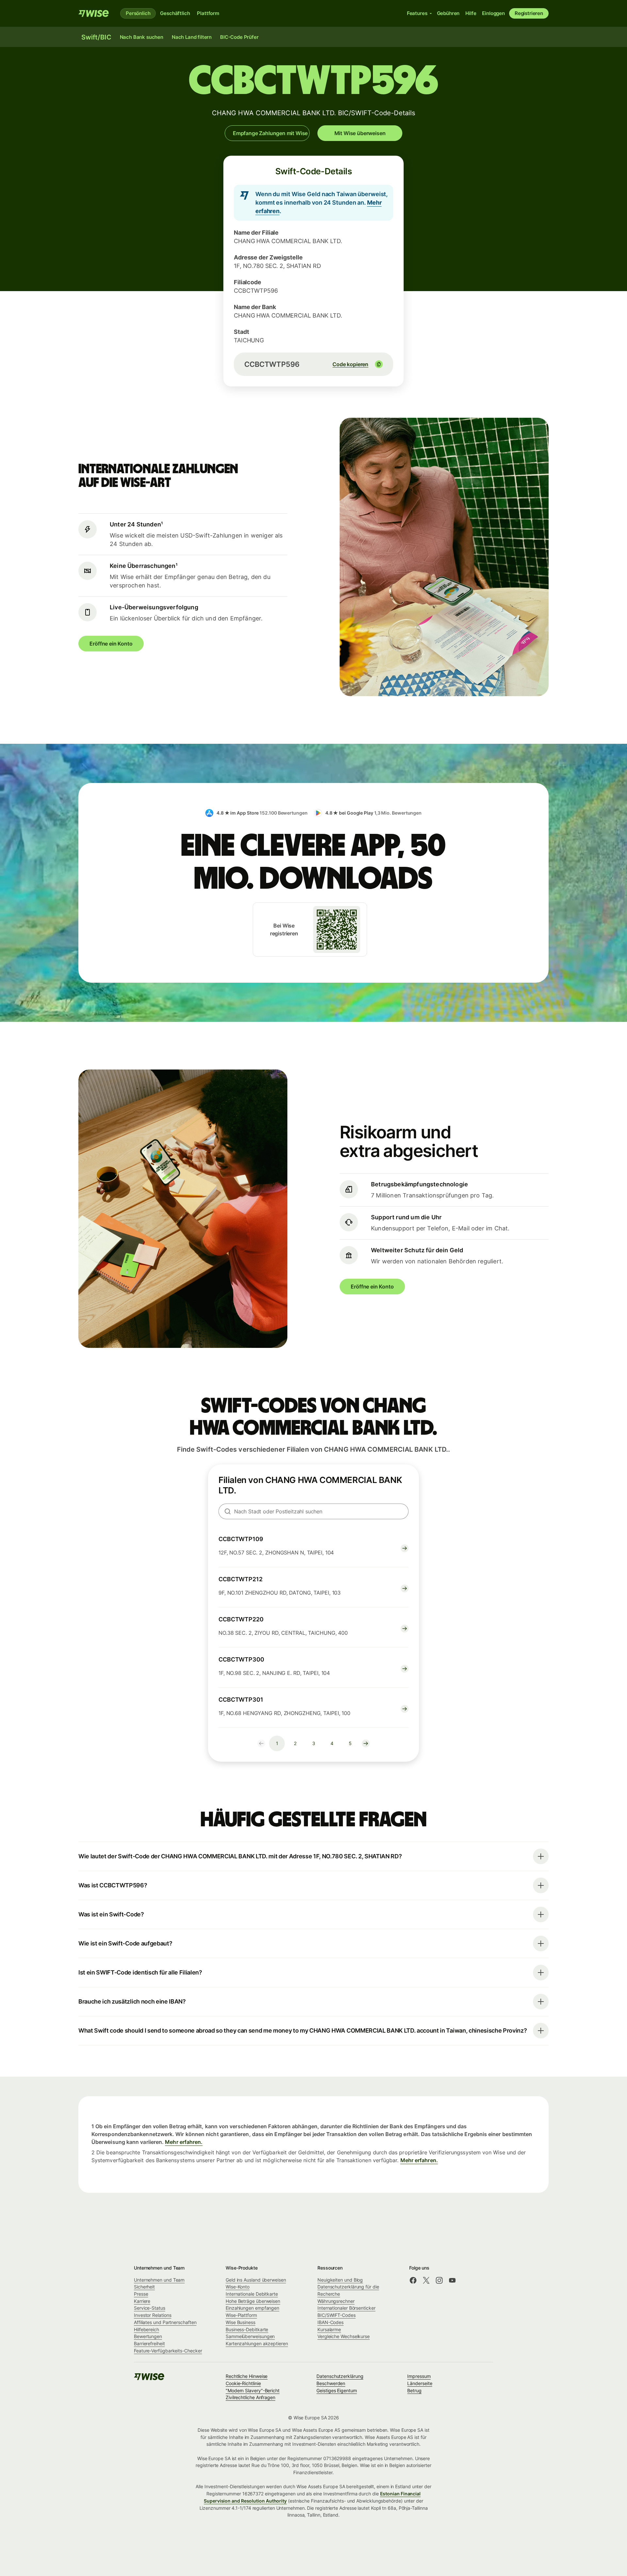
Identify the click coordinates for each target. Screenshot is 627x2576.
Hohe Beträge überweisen (253, 2301)
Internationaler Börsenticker (346, 2308)
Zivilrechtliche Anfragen (250, 2397)
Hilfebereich (146, 2329)
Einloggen (493, 13)
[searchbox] (313, 1511)
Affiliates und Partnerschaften (165, 2322)
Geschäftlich (175, 13)
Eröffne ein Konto (111, 644)
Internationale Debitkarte (252, 2294)
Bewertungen (148, 2336)
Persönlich (138, 13)
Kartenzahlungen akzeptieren (257, 2343)
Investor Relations (153, 2315)
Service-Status (150, 2308)
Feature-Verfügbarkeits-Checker (168, 2351)
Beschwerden (331, 2383)
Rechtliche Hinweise (247, 2376)
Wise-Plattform (241, 2315)
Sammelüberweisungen (250, 2336)
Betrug (414, 2390)
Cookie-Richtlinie (243, 2383)
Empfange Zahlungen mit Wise (270, 133)
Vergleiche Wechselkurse (344, 2336)
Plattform (208, 13)
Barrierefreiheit (149, 2343)
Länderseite (420, 2383)
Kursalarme (329, 2329)
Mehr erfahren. (184, 2142)
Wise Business (241, 2322)
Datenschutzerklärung (340, 2376)
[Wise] (94, 13)
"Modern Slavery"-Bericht (253, 2390)
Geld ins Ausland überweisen (256, 2280)
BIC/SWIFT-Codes (337, 2315)
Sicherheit (144, 2287)
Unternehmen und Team (159, 2280)
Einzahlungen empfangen (252, 2308)
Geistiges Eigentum (337, 2390)
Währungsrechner (336, 2301)
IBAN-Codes (330, 2322)
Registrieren (529, 13)
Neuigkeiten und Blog (340, 2280)
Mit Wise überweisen (360, 133)
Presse (141, 2294)
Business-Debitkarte (247, 2329)
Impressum (419, 2376)
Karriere (142, 2301)
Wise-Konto (238, 2287)
